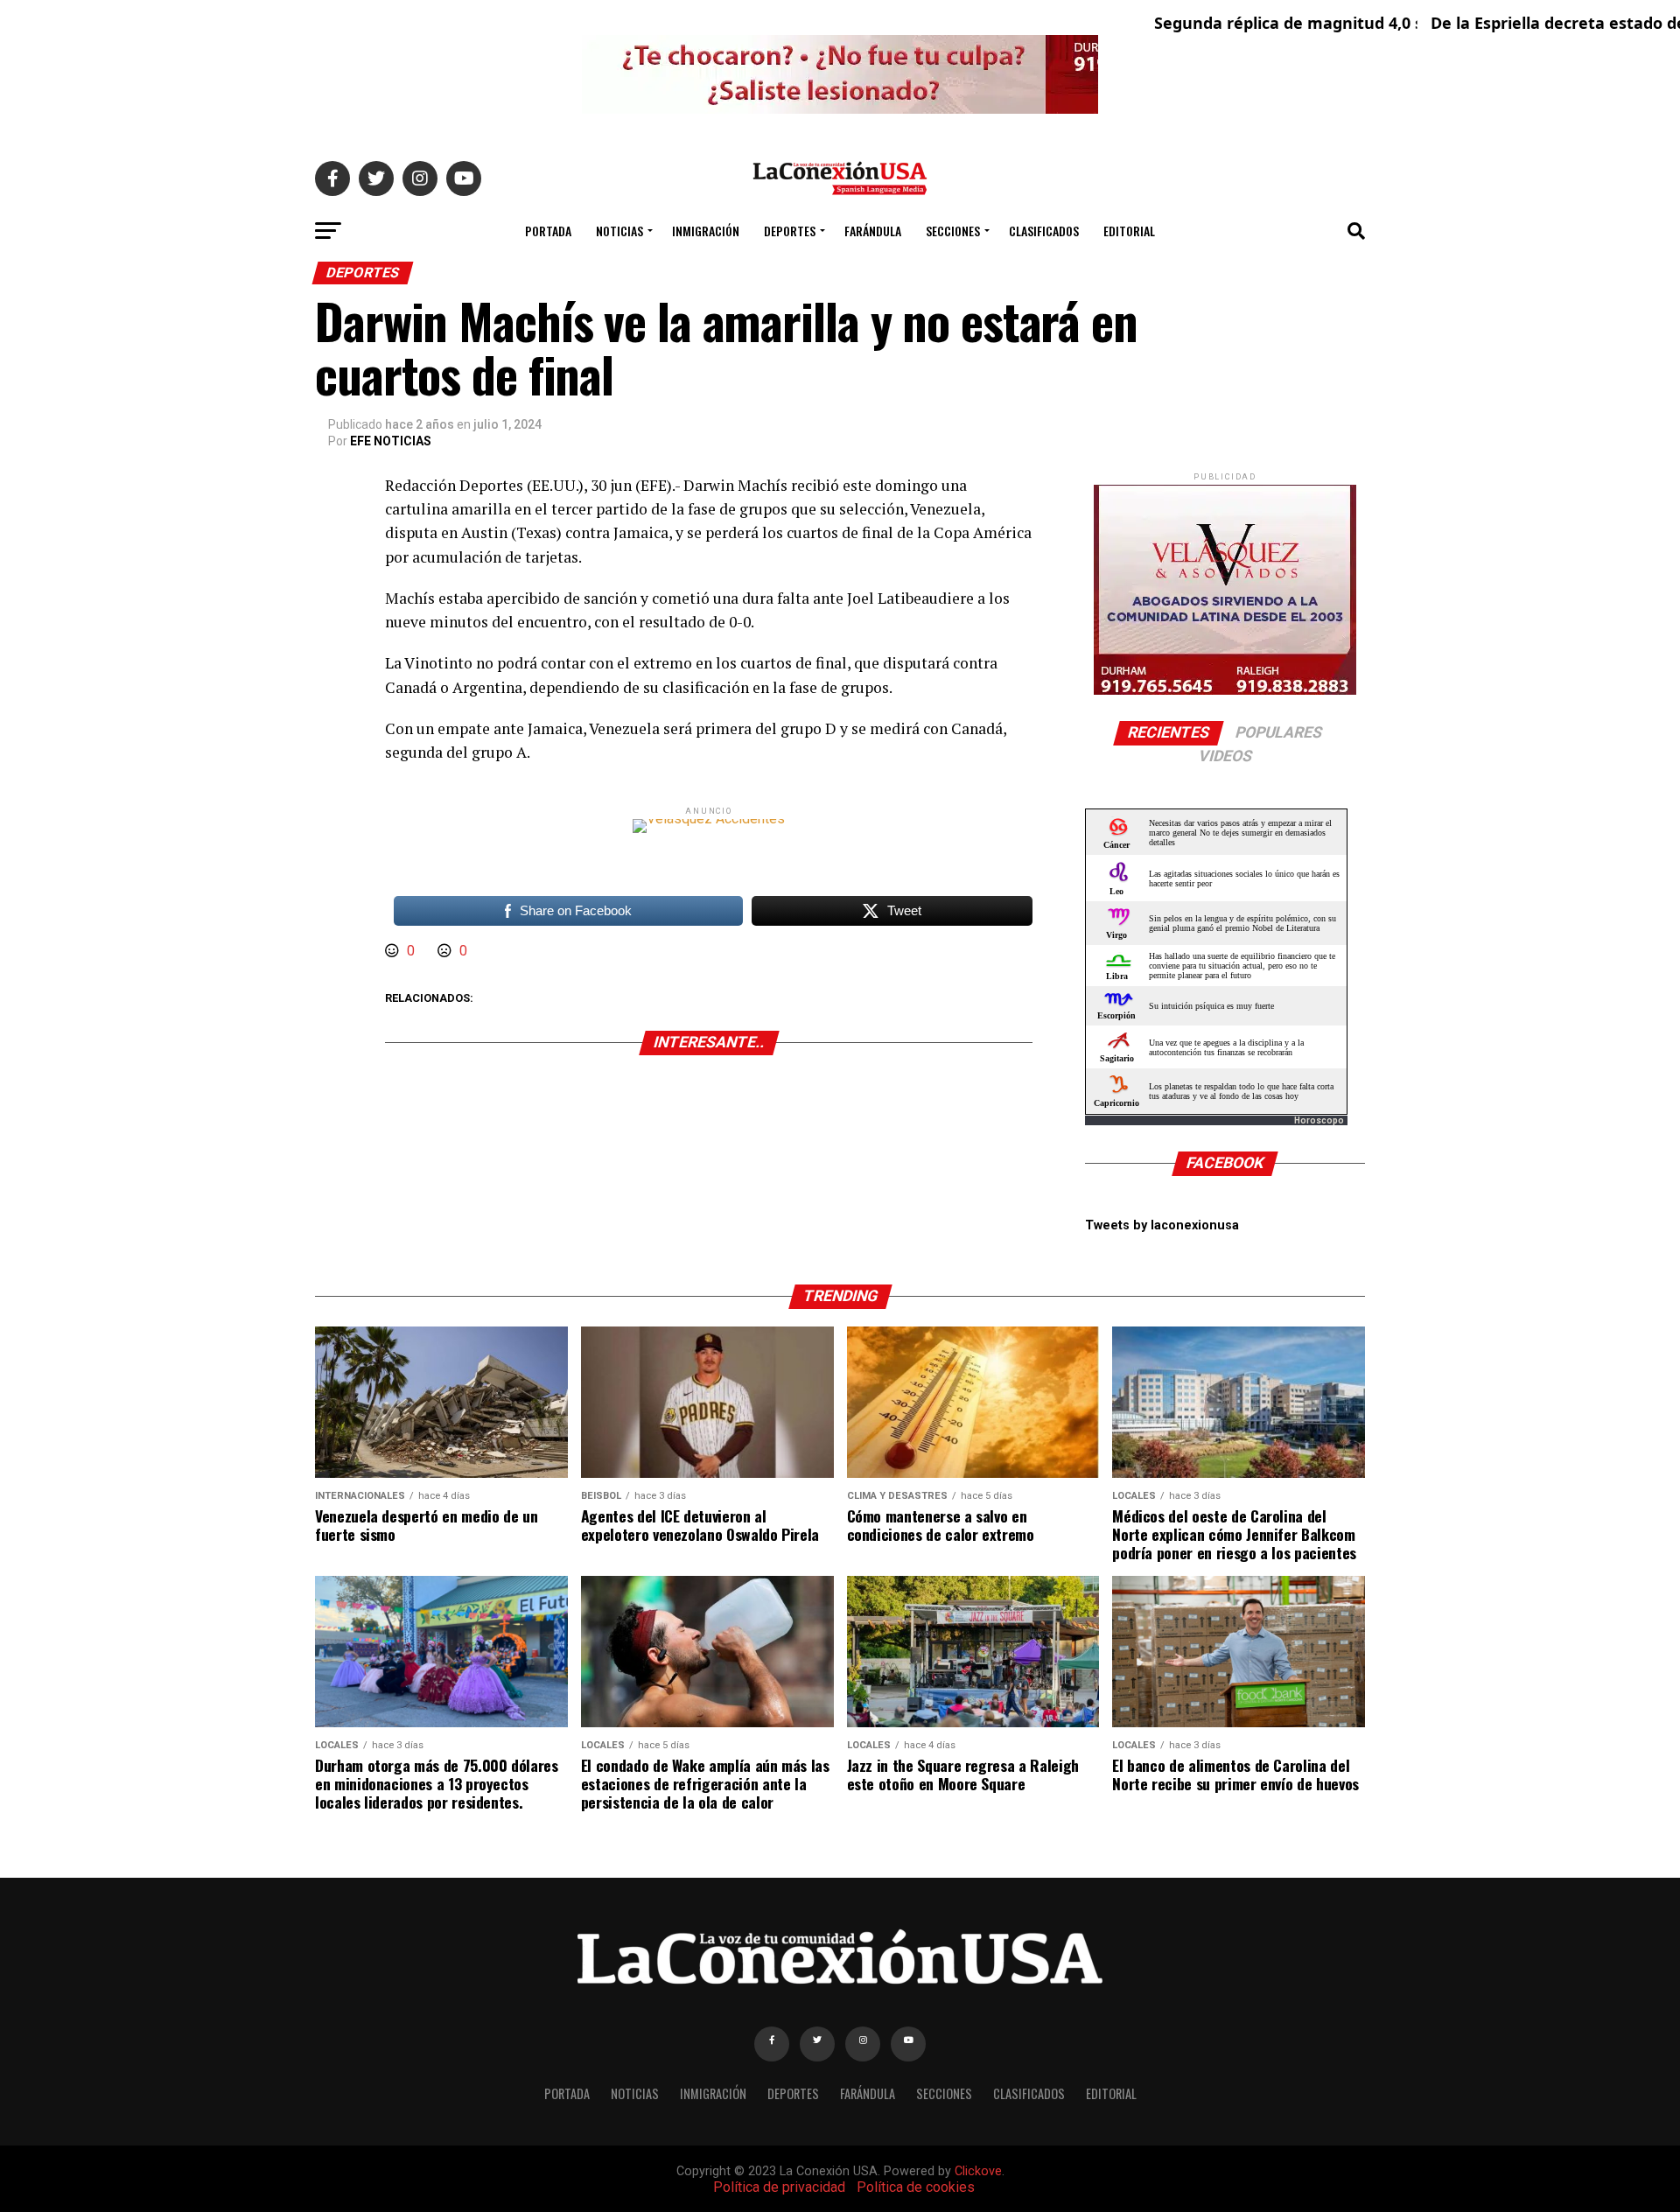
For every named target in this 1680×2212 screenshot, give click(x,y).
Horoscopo (1319, 1120)
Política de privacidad (779, 2187)
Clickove (978, 2171)
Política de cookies (916, 2187)
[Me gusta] (394, 951)
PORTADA (548, 231)
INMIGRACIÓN (706, 231)
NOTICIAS (619, 231)
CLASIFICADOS (1044, 231)
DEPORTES (790, 231)
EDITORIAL (1129, 231)
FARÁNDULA (873, 231)
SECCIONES (953, 231)
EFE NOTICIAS (391, 441)
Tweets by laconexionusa (1162, 1225)
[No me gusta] (446, 951)
